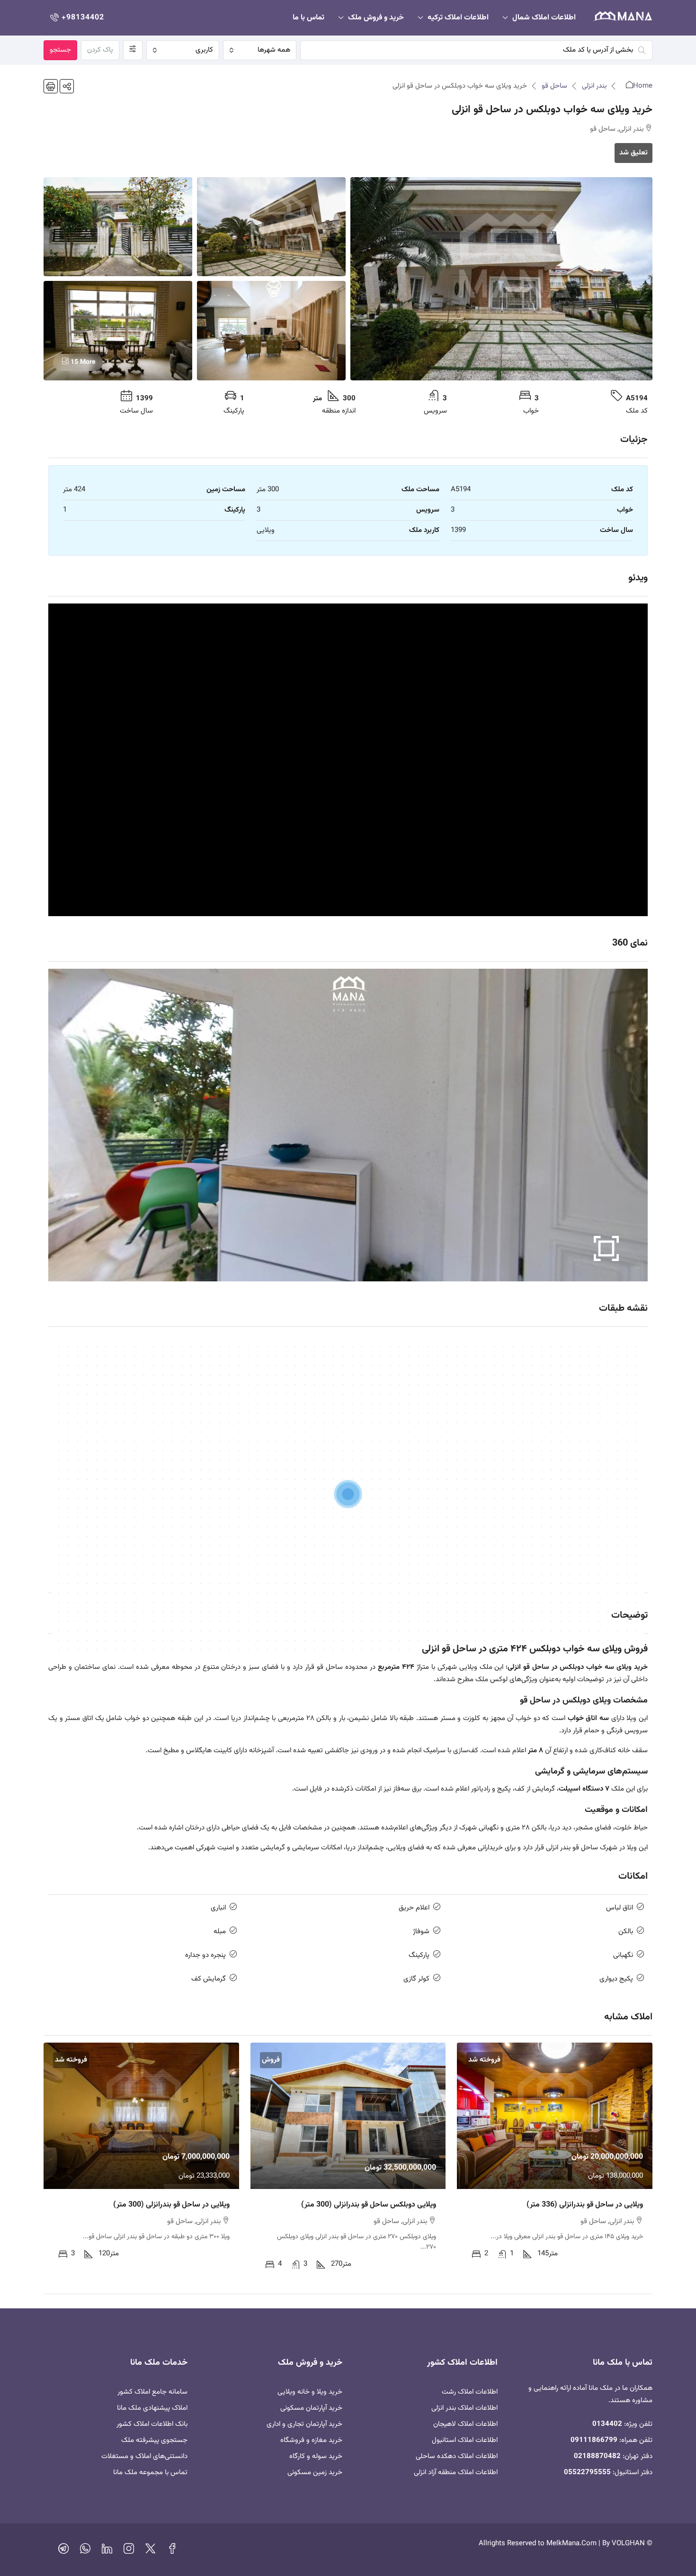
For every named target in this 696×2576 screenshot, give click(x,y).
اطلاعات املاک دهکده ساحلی (457, 2456)
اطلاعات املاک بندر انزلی (464, 2408)
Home (643, 86)
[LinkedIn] (107, 2551)
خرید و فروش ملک (376, 18)
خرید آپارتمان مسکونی (311, 2408)
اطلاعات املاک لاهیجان (465, 2424)
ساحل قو (554, 86)
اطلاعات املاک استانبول (465, 2440)
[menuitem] (76, 18)
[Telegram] (63, 2551)
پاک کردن (100, 50)
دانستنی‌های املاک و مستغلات (144, 2456)
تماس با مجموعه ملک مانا (150, 2472)
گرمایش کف (209, 1979)
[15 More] (118, 331)
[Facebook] (172, 2551)
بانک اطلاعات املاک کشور (152, 2424)
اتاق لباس (620, 1908)
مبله (220, 1932)
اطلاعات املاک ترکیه (458, 18)
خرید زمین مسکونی (315, 2472)
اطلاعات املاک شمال (544, 18)
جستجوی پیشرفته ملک (154, 2440)
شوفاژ (421, 1932)
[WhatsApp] (85, 2551)
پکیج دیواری (616, 1979)
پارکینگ (419, 1955)
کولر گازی (416, 1979)
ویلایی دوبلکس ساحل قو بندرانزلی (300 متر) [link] (369, 2205)
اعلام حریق (414, 1908)
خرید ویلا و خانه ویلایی (310, 2392)
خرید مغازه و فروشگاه (311, 2440)
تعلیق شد (634, 153)
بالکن (626, 1932)
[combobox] (259, 50)
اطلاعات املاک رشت (470, 2392)
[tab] (348, 1464)
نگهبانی (623, 1955)
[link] (555, 2116)
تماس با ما (308, 18)
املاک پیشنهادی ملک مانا (152, 2408)
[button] (67, 86)
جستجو (60, 50)
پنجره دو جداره (205, 1955)
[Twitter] (151, 2551)
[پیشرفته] (133, 50)
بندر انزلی (594, 86)
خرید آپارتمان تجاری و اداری (304, 2424)
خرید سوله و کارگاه (316, 2456)
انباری (218, 1908)
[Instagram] (129, 2551)
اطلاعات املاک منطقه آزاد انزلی (456, 2472)
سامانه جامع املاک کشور (152, 2392)
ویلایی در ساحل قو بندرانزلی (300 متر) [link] (171, 2205)
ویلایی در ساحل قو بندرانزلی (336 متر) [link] (585, 2205)
